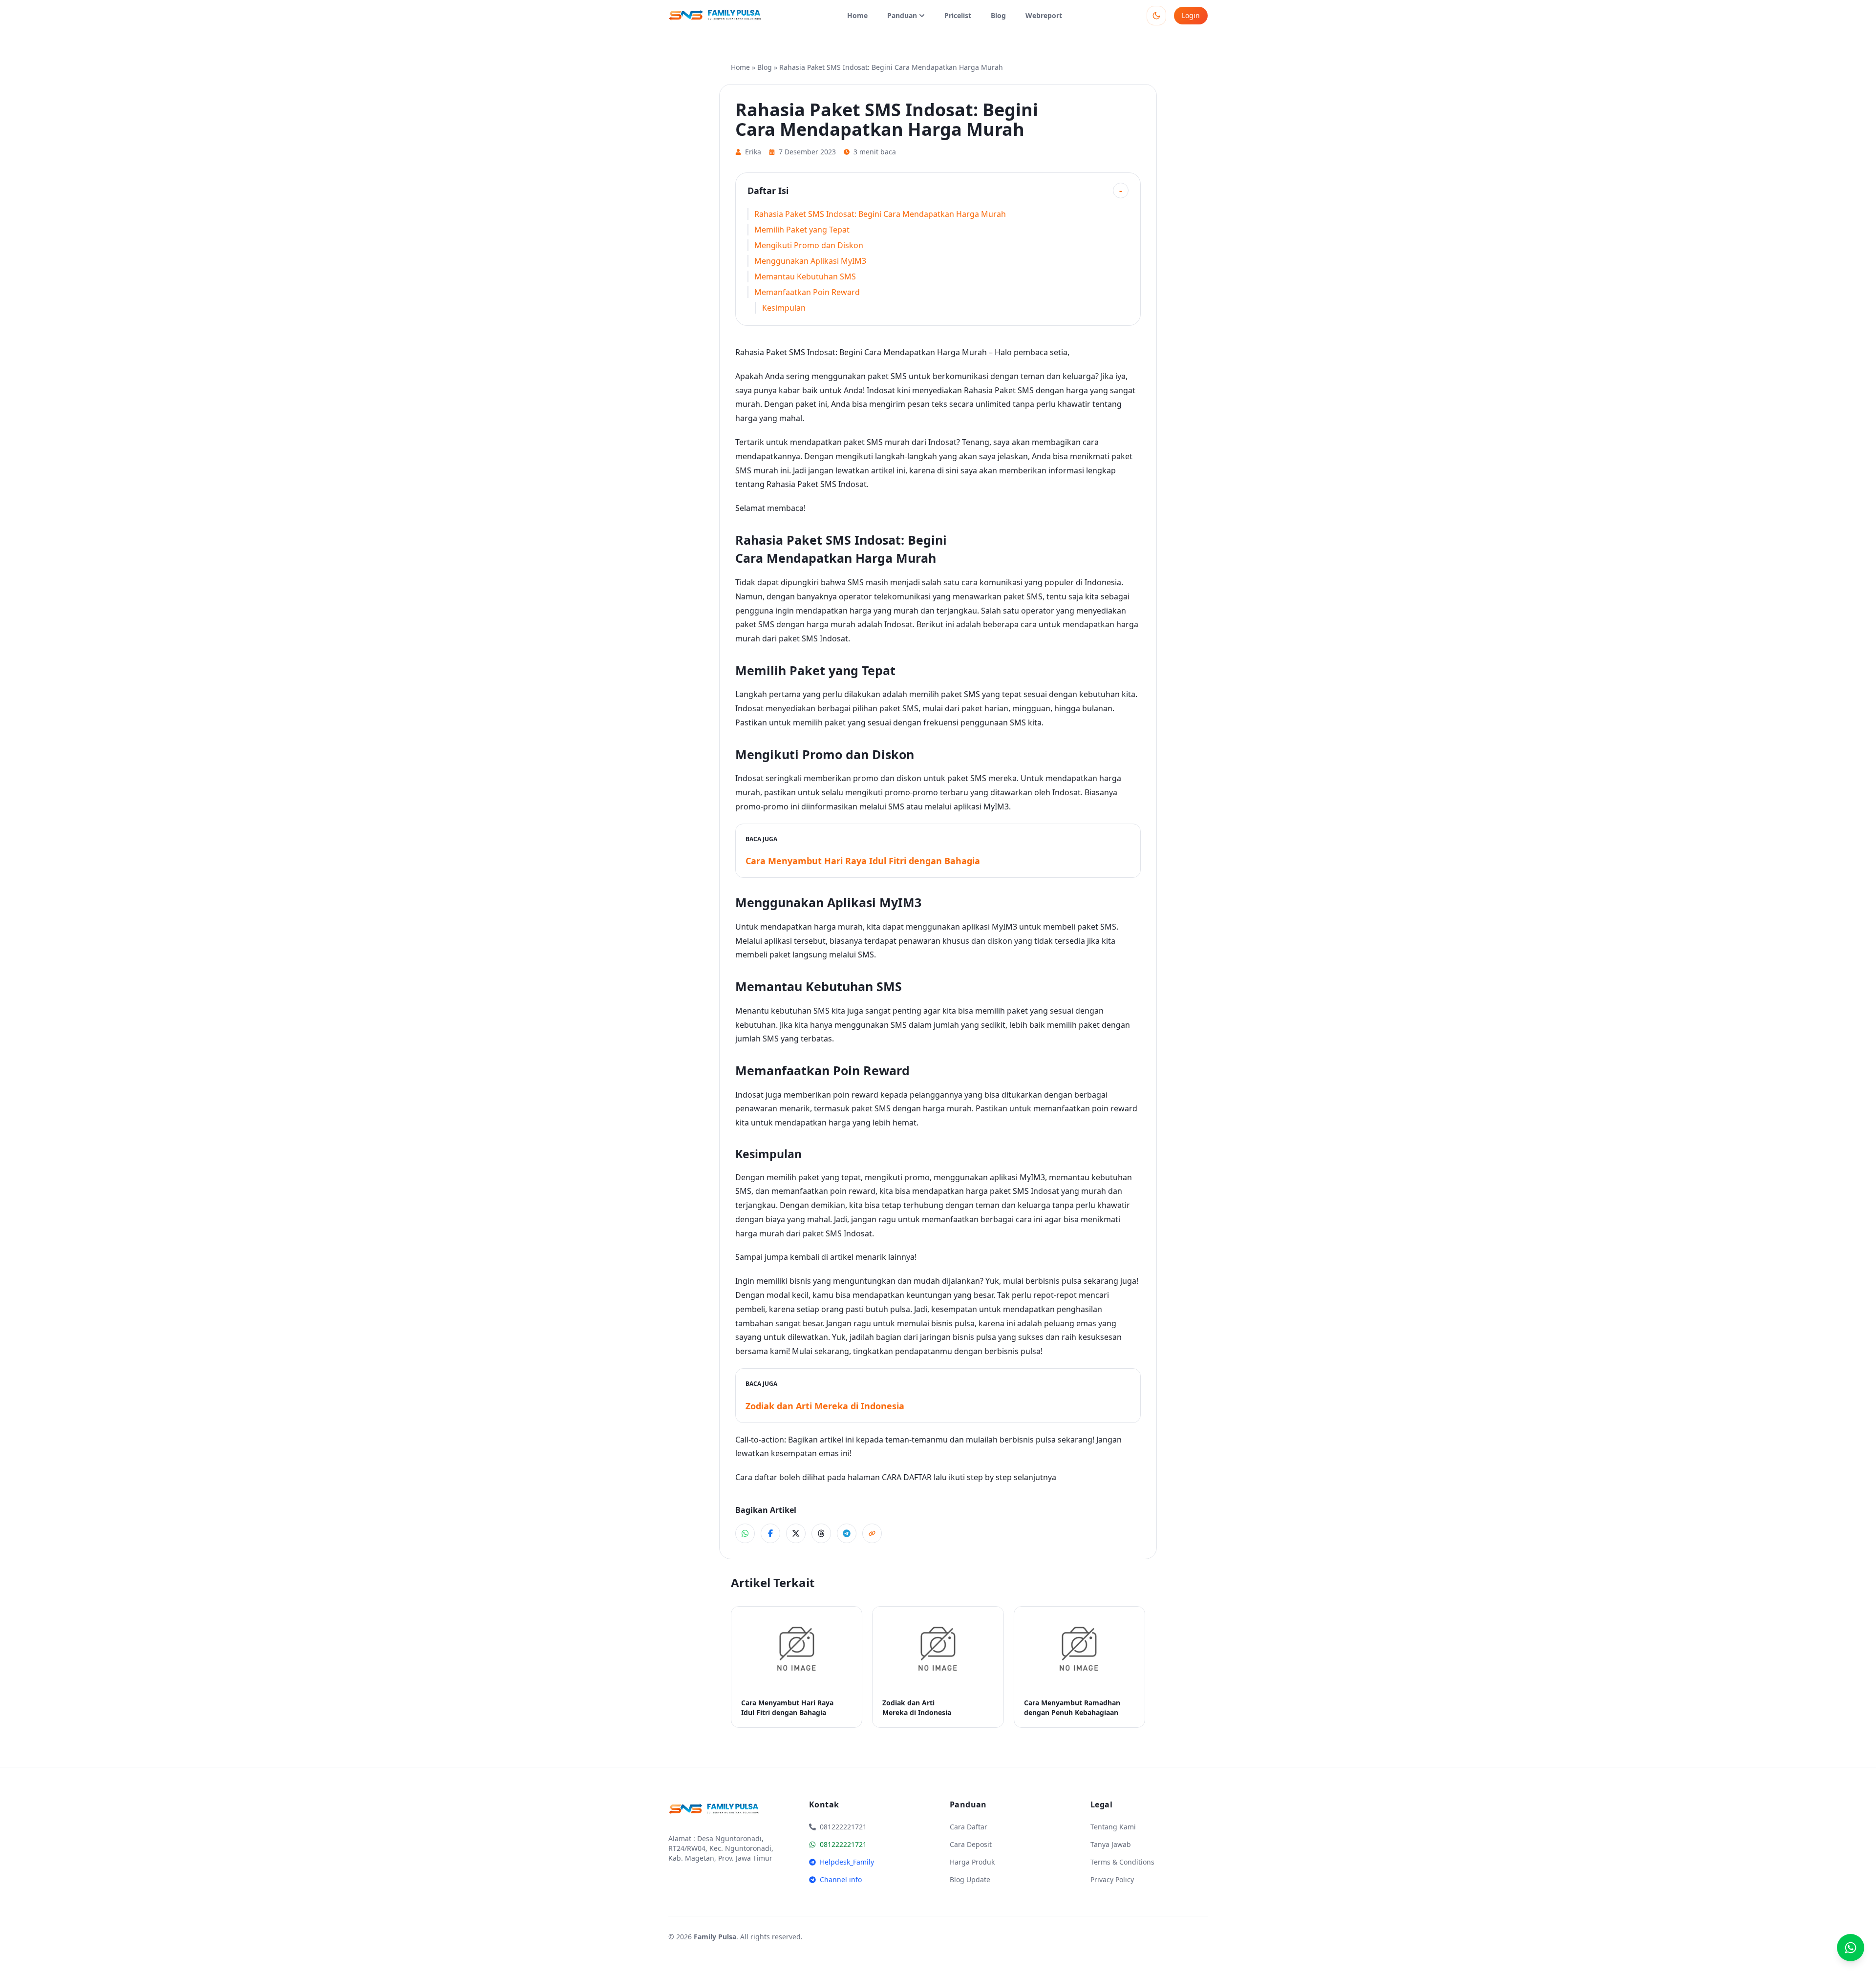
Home (857, 15)
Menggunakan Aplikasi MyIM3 (810, 261)
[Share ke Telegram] (847, 1533)
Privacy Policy (1112, 1879)
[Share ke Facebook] (770, 1533)
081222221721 (843, 1844)
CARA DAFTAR (907, 1477)
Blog (998, 15)
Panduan (902, 15)
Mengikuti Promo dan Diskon (809, 245)
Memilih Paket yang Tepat (802, 230)
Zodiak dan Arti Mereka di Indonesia (825, 1406)
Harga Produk (972, 1862)
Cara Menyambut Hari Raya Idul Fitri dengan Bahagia (863, 861)
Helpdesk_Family (847, 1862)
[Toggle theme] (1156, 16)
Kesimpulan (784, 308)
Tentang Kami (1113, 1827)
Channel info (841, 1879)
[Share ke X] (796, 1533)
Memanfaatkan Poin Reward (807, 292)
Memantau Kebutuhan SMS (805, 276)
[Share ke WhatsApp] (745, 1533)
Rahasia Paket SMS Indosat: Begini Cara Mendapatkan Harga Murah (880, 214)
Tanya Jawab (1111, 1844)
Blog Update (970, 1879)
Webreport (1044, 15)
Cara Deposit (971, 1844)
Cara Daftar (969, 1827)
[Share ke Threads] (821, 1533)
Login (1191, 15)
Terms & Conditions (1122, 1862)
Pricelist (958, 15)
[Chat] (1851, 1948)
